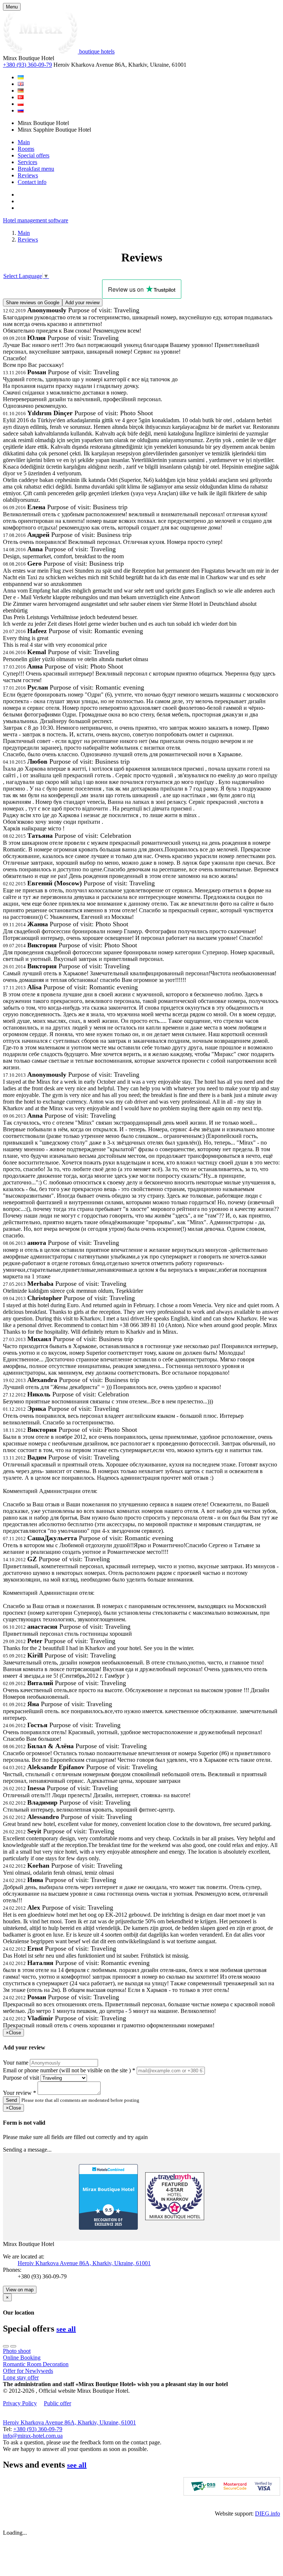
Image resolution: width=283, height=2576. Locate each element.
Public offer (57, 2403)
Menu (12, 7)
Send (11, 2100)
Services (27, 162)
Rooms (26, 149)
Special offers (34, 155)
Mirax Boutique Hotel (109, 2189)
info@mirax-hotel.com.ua (33, 2436)
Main (24, 142)
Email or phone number (69, 2070)
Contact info (32, 182)
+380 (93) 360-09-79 (27, 65)
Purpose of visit (21, 2078)
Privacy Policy (20, 2403)
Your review (20, 2093)
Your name (16, 2063)
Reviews (28, 175)
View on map (20, 2290)
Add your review (82, 303)
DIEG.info (268, 2513)
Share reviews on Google (33, 303)
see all (66, 2329)
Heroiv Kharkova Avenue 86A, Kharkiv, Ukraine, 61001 (84, 2263)
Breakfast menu (36, 169)
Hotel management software (36, 220)
